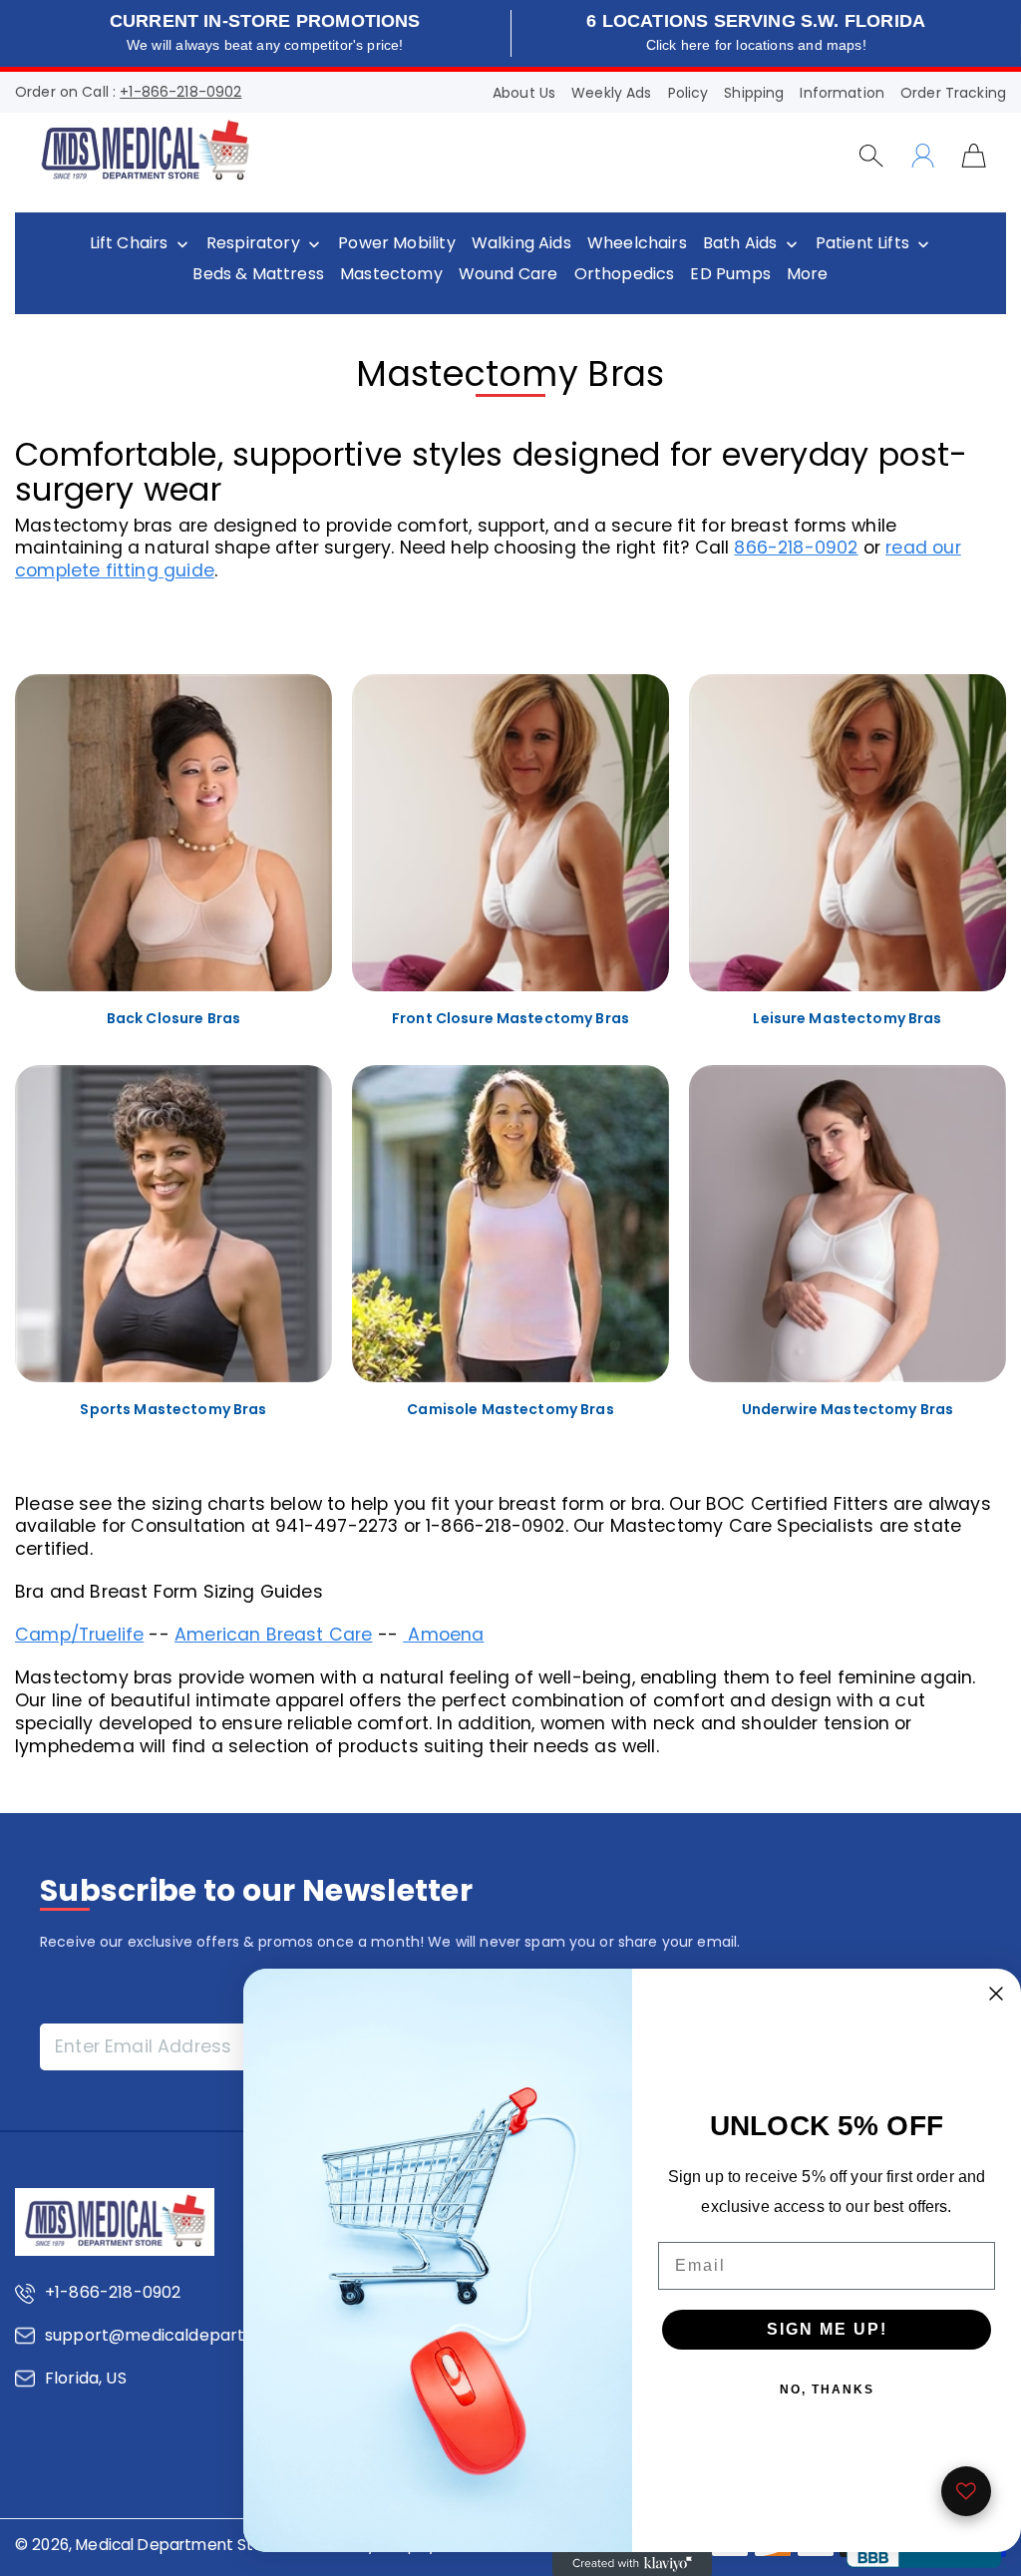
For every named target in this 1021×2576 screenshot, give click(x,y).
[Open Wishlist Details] (966, 2491)
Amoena (443, 1635)
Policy (688, 93)
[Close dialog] (996, 1994)
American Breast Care (274, 1635)
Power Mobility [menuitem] (396, 243)
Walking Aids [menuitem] (521, 243)
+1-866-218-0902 (180, 92)
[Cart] (974, 155)
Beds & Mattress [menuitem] (258, 274)
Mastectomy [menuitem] (391, 274)
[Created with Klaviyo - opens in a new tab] (632, 2564)
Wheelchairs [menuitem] (637, 243)
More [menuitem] (808, 274)
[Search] (871, 156)
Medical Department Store (177, 2545)
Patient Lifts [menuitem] (862, 243)
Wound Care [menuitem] (509, 274)
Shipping (754, 93)
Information (842, 93)
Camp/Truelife (79, 1635)
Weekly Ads (611, 93)
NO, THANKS (827, 2390)
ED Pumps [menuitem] (730, 274)
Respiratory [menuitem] (253, 243)
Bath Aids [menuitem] (740, 243)
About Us (524, 93)
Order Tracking (953, 93)
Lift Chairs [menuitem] (129, 243)
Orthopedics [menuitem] (625, 274)
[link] (173, 860)
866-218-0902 (796, 548)
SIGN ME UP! (827, 2329)
